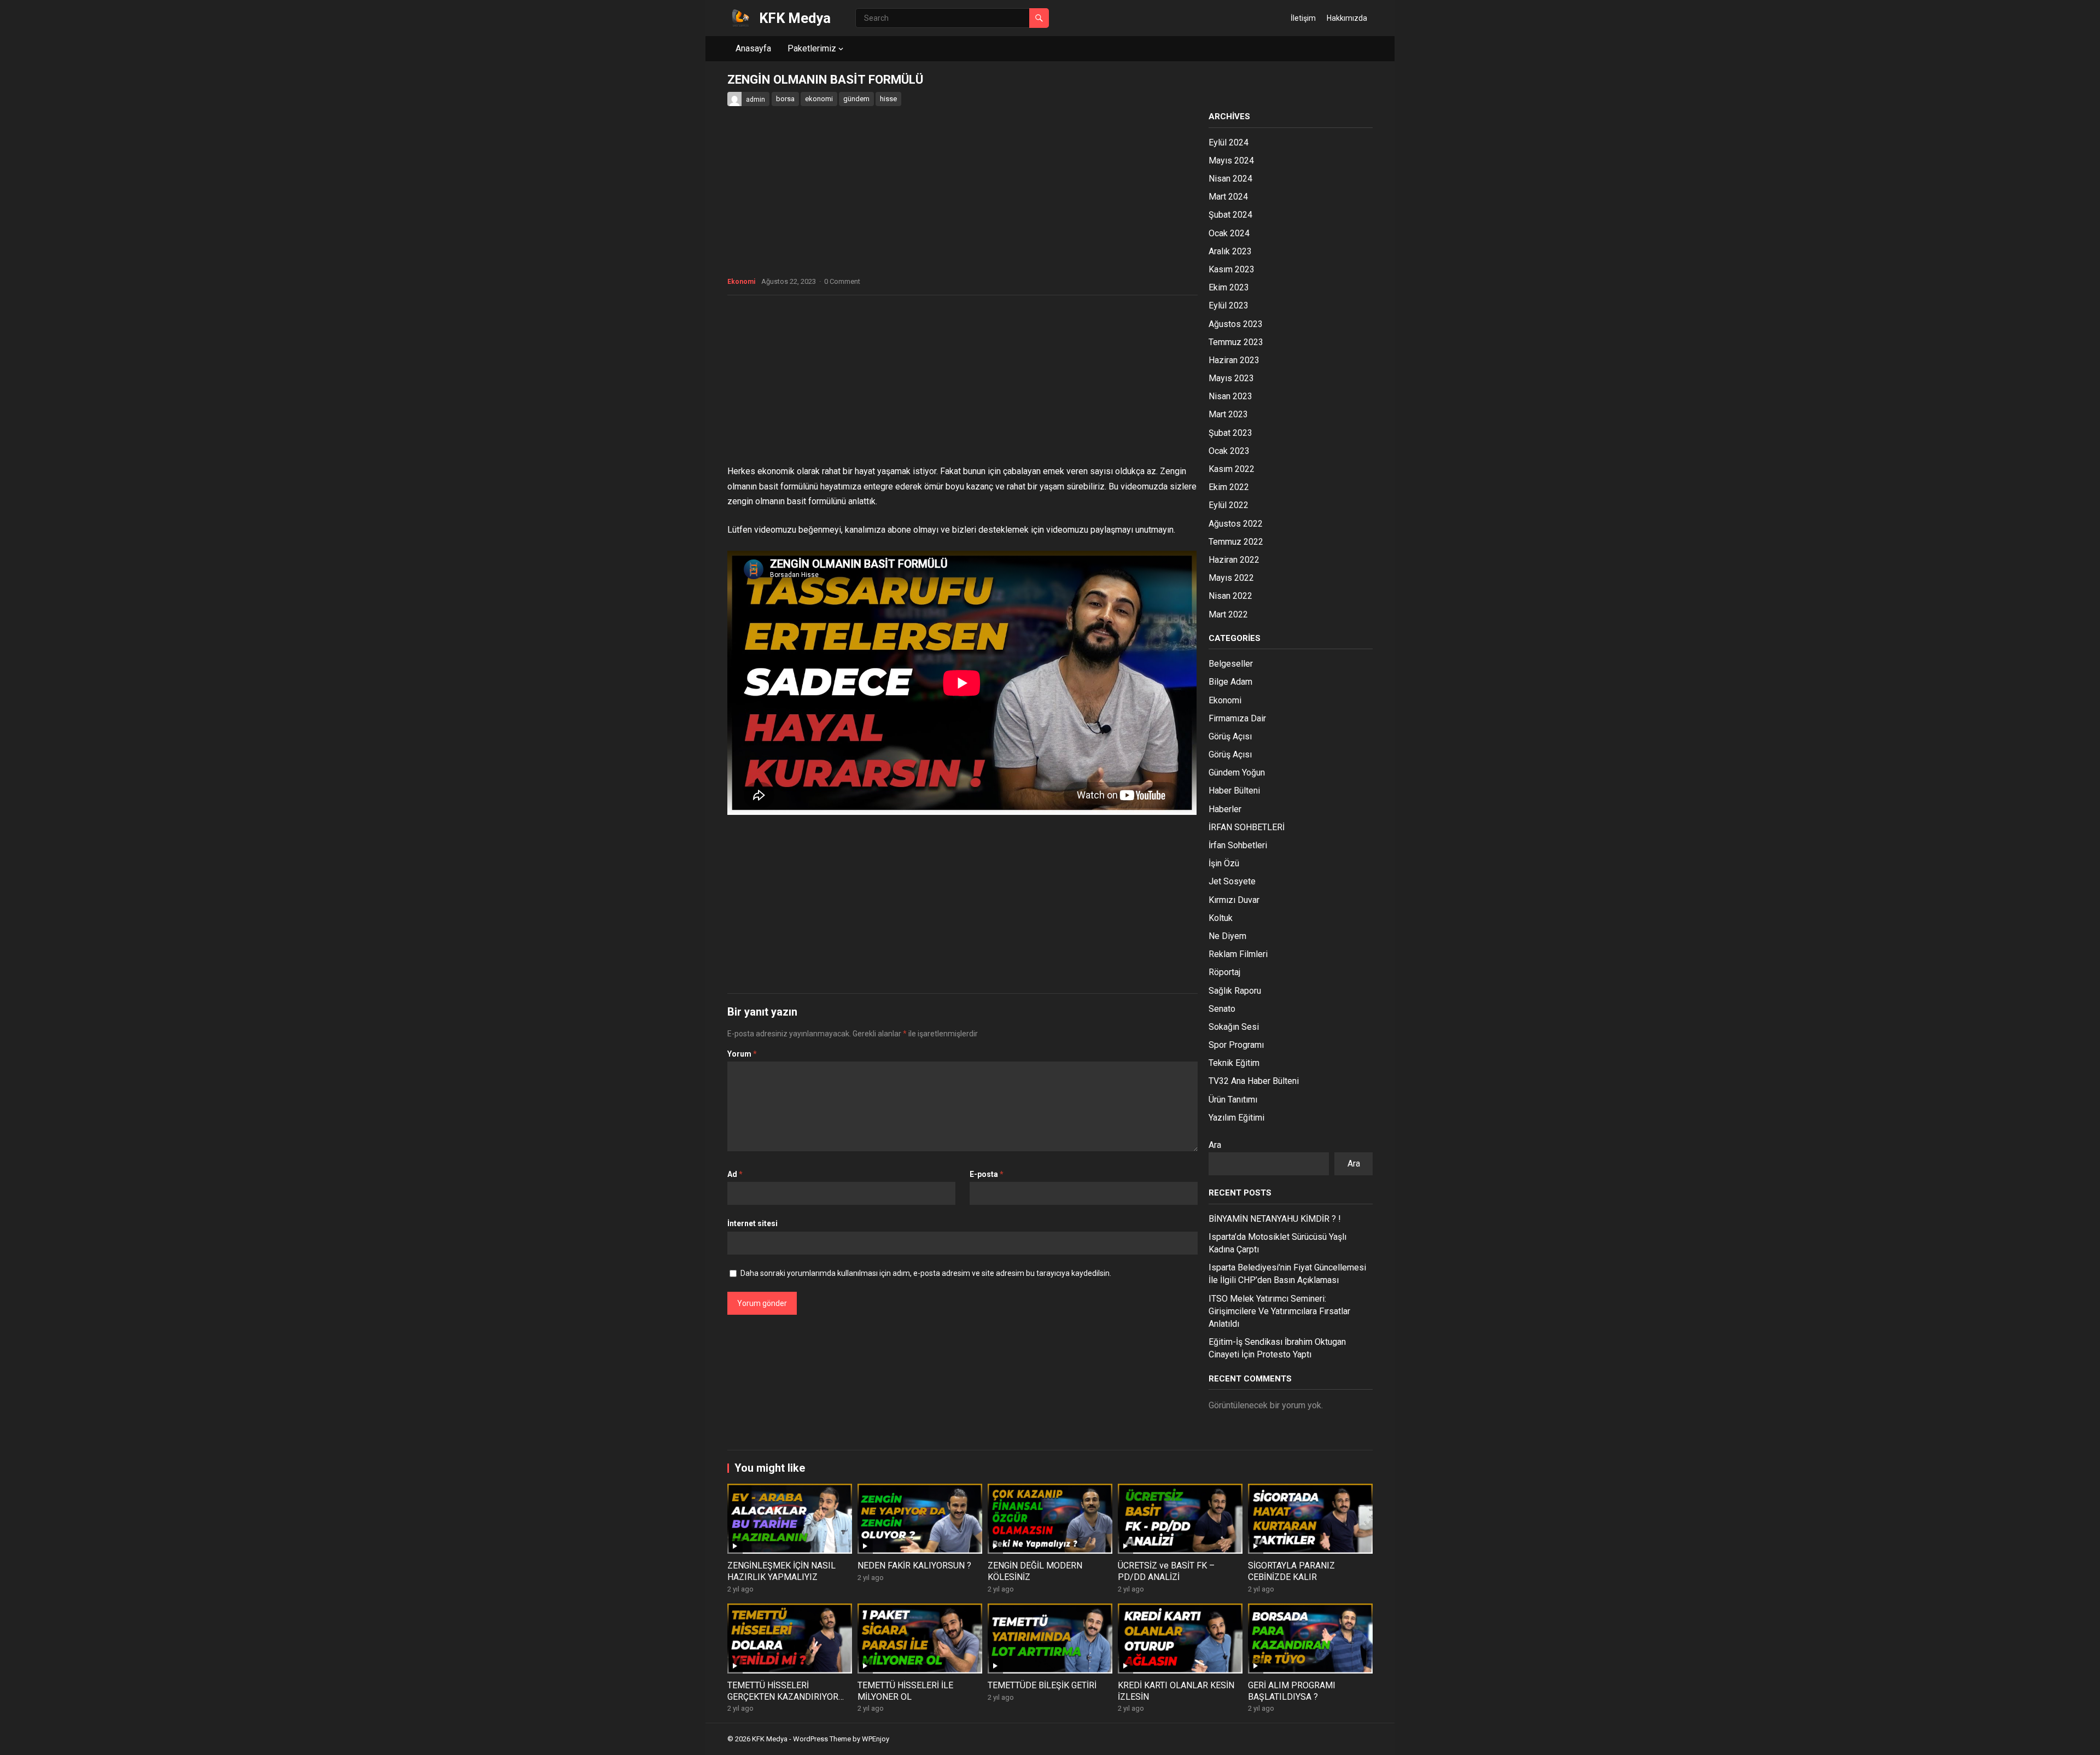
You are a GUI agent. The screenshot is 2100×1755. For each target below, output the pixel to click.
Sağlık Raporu (1235, 991)
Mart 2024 (1228, 197)
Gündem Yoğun (1237, 772)
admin (756, 100)
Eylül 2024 (1229, 142)
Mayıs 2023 (1231, 378)
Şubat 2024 (1230, 215)
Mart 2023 (1228, 414)
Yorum (742, 1054)
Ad (735, 1174)
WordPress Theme (822, 1739)
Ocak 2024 (1229, 233)
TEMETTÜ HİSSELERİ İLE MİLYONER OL (905, 1691)
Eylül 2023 (1229, 305)
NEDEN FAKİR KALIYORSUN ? (914, 1565)
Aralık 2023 (1230, 251)
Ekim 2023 (1229, 287)
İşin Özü (1224, 863)
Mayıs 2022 (1231, 578)
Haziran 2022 (1234, 560)
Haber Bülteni (1234, 791)
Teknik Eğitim (1234, 1063)
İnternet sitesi (752, 1223)
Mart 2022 (1228, 614)
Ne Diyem (1227, 936)
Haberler (1225, 809)
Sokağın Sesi (1234, 1027)
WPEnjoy (876, 1739)
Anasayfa (753, 48)
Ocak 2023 (1229, 451)
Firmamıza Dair (1237, 718)
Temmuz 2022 (1236, 542)
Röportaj (1224, 972)
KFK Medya (795, 18)
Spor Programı (1236, 1045)
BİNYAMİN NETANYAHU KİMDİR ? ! (1275, 1219)
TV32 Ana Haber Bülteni (1254, 1081)
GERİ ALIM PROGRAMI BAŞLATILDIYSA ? (1292, 1691)
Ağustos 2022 (1236, 524)
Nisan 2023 (1230, 396)
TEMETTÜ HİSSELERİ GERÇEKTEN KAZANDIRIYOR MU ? (783, 1697)
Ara (1215, 1145)
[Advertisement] (962, 383)
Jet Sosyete (1232, 881)
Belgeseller (1231, 664)
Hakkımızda (1347, 18)
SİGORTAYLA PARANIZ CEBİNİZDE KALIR (1291, 1571)
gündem (856, 99)
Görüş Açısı (1230, 736)
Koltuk (1221, 918)
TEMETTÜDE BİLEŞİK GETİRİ (1042, 1685)
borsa (785, 99)
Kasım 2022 (1232, 469)
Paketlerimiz (812, 48)
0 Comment (842, 281)
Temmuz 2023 (1236, 342)
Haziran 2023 (1234, 360)
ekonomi (819, 99)
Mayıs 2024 (1231, 161)
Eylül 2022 (1229, 505)
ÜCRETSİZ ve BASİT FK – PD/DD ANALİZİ (1166, 1571)
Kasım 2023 (1232, 269)
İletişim (1303, 18)
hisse (888, 99)
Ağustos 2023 (1236, 324)
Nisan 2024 (1230, 179)
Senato (1222, 1009)
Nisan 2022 (1230, 596)
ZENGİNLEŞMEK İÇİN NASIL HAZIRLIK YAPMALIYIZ (781, 1571)
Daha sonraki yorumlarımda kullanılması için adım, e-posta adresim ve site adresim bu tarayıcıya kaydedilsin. (926, 1273)
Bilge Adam (1230, 682)
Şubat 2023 (1230, 433)
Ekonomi (741, 282)
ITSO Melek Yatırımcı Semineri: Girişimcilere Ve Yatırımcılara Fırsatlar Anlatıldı (1279, 1311)
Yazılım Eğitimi (1236, 1118)
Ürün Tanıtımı (1233, 1100)
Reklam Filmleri (1238, 954)
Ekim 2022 (1229, 487)
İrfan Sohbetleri (1238, 845)
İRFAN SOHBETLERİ (1247, 827)
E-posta (987, 1174)
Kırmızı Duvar (1234, 900)
